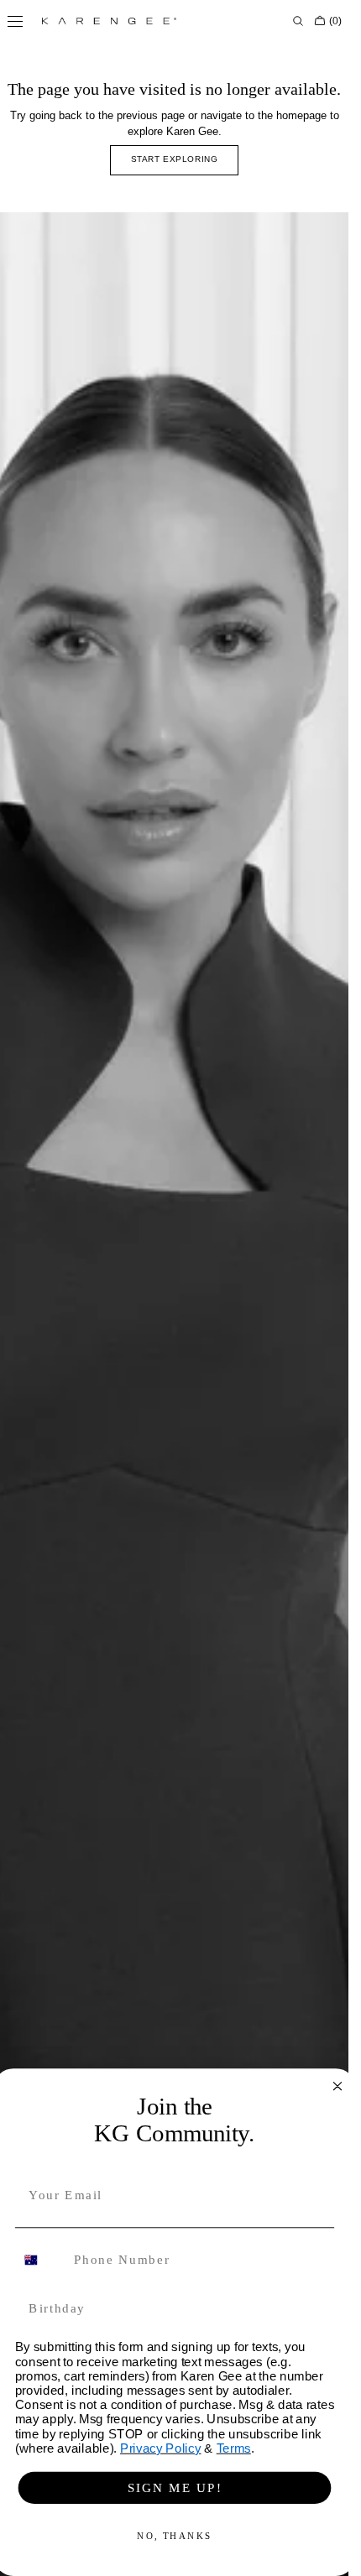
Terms (233, 2448)
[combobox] (40, 2260)
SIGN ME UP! (174, 2487)
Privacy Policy (161, 2448)
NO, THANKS (175, 2536)
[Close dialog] (337, 2086)
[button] (298, 21)
